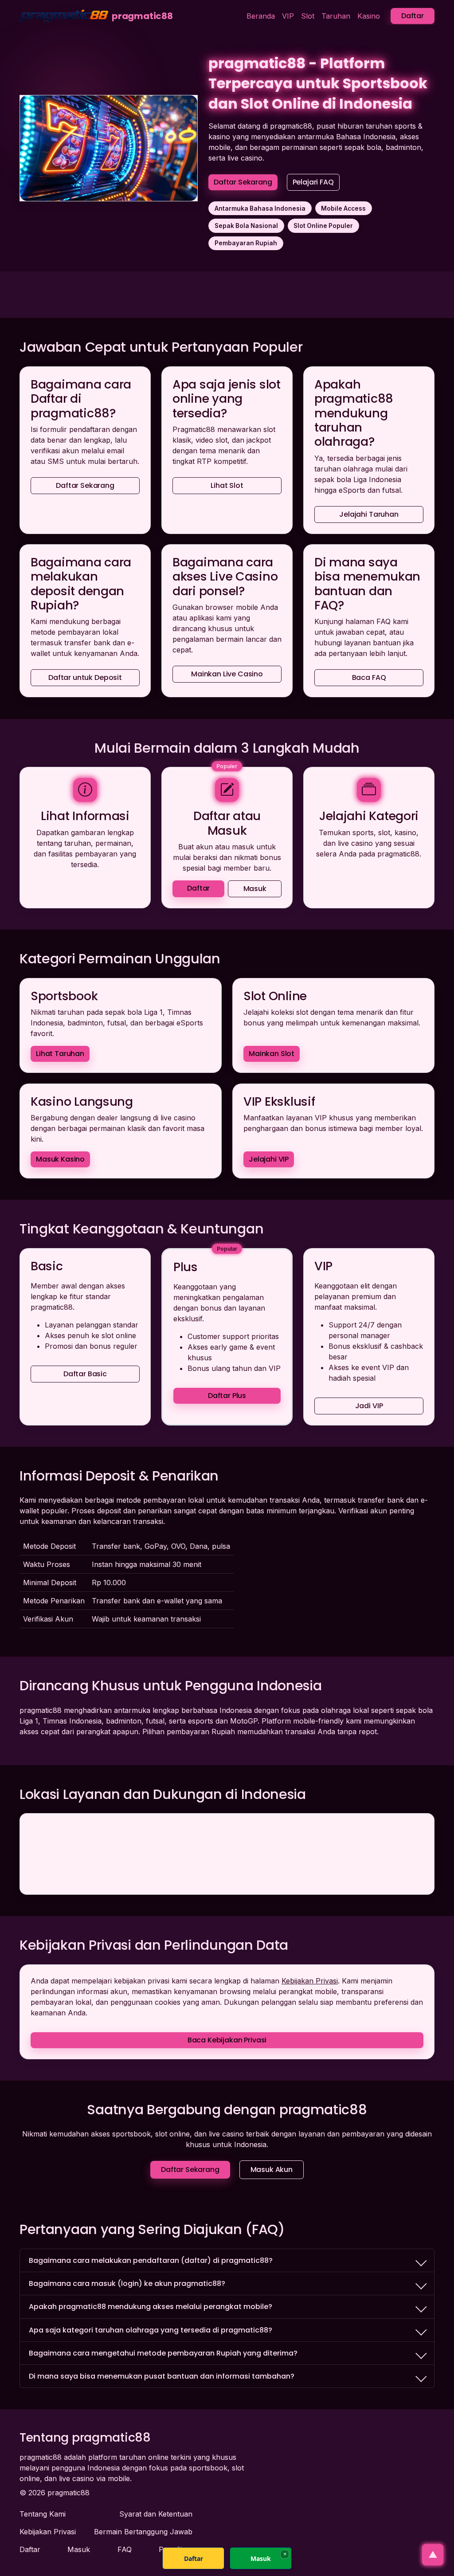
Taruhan (336, 16)
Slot (308, 16)
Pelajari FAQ (313, 182)
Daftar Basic (85, 1374)
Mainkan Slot (272, 1054)
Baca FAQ (369, 678)
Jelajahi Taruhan (369, 514)
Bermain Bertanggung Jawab (143, 2532)
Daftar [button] (413, 16)
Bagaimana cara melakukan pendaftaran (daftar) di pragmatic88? (151, 2260)
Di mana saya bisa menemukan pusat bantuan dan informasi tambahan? (162, 2376)
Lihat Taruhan (60, 1054)
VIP (288, 16)
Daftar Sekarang (243, 182)
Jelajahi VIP (269, 1159)
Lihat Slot (227, 485)
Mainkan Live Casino (227, 674)
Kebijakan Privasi (310, 1981)
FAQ (125, 2549)
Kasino (369, 16)
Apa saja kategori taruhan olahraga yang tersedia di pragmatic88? (151, 2330)
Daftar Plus (227, 1396)
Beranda (261, 16)
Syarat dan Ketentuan (156, 2514)
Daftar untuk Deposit (85, 678)
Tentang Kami (43, 2514)
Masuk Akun (272, 2170)
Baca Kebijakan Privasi (227, 2040)
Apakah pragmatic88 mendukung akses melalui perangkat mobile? (151, 2307)
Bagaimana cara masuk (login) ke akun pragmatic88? (127, 2283)
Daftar (198, 888)
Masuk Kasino (60, 1159)
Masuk (255, 889)
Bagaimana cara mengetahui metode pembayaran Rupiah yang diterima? (163, 2353)
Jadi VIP (369, 1406)
